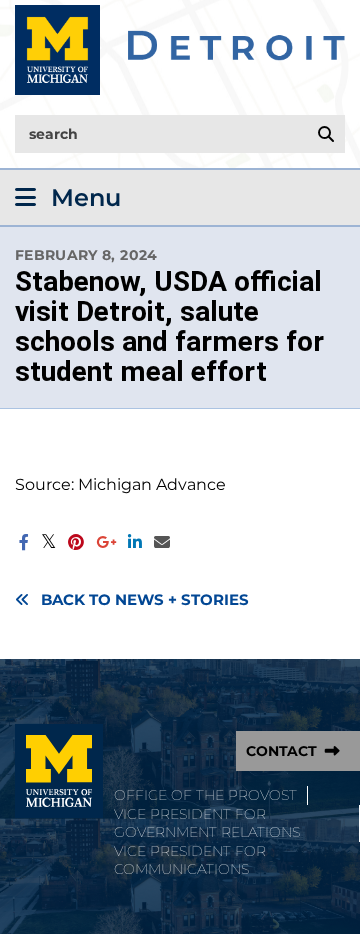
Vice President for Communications (190, 860)
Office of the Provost (205, 795)
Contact (281, 751)
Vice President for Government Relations (207, 823)
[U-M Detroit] (180, 50)
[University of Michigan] (59, 771)
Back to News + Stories (145, 600)
